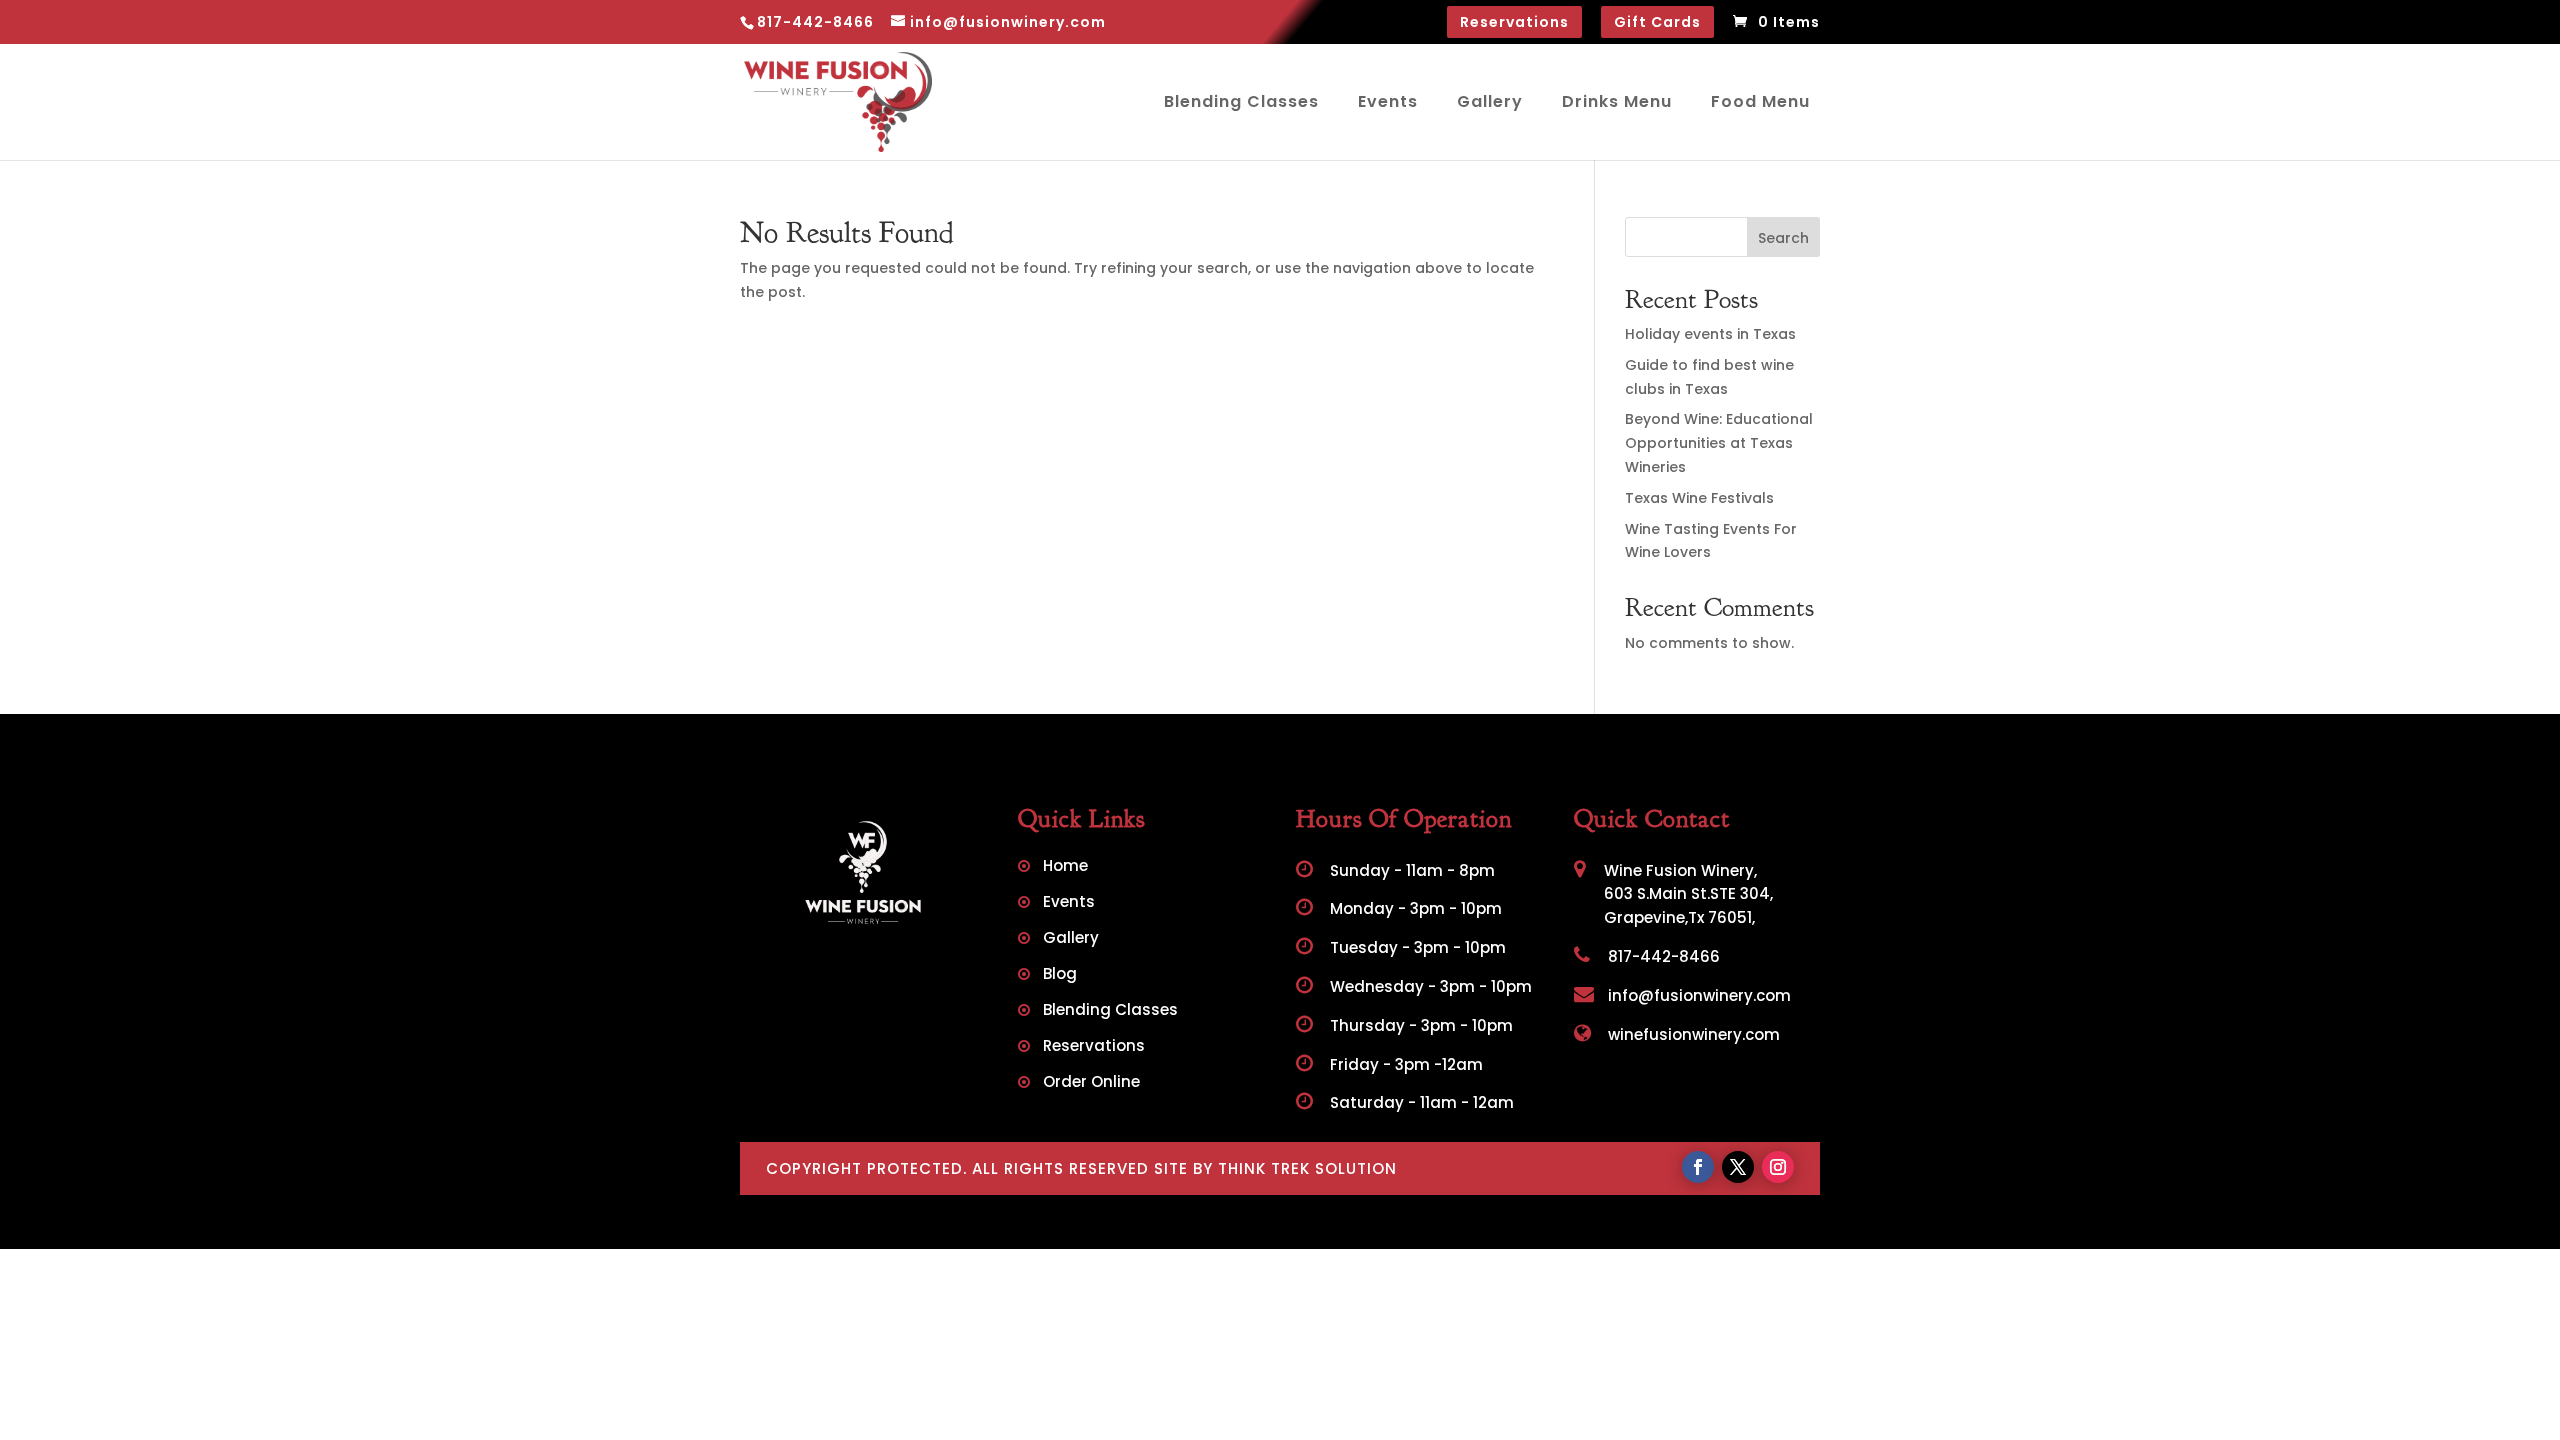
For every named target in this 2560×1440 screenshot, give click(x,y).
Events (1388, 101)
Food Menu (1760, 101)
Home (1065, 867)
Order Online (1091, 1083)
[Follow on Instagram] (1778, 1167)
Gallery (1490, 101)
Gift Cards (1657, 22)
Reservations (1514, 22)
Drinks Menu (1617, 101)
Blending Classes (1241, 101)
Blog (1060, 975)
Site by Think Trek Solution (1275, 1168)
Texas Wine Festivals (1699, 498)
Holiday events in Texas (1710, 334)
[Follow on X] (1738, 1167)
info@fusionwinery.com (1697, 995)
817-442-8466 (1662, 956)
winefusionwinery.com (1692, 1034)
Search (1783, 238)
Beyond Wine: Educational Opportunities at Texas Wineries (1719, 443)
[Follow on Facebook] (1698, 1167)
